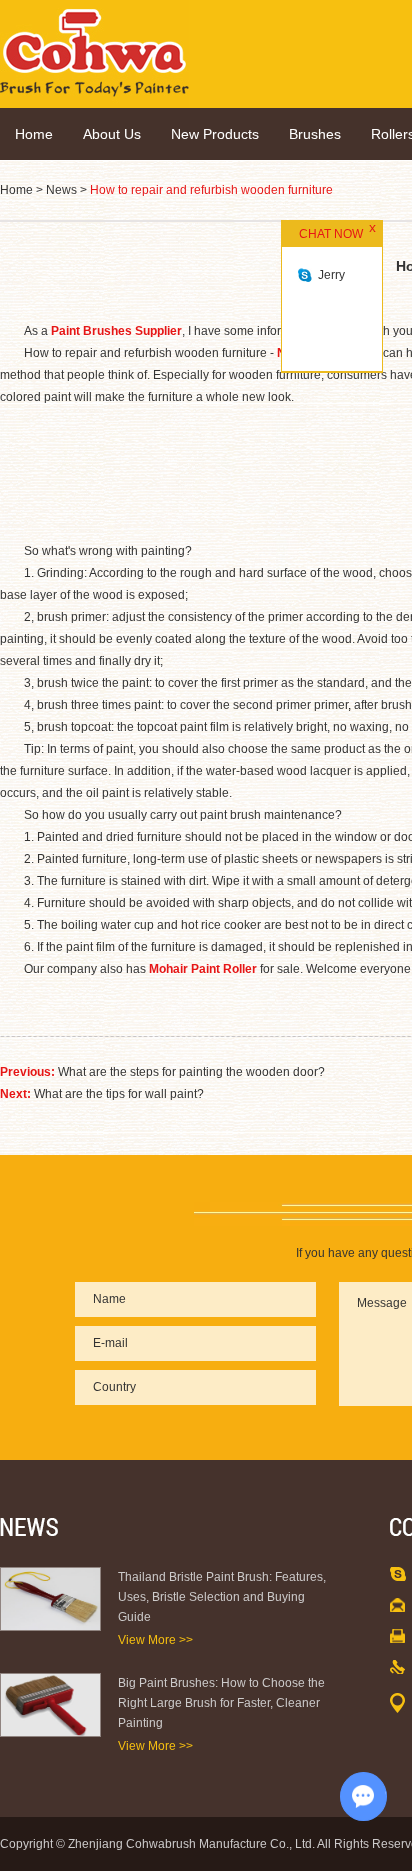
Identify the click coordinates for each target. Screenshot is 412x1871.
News (61, 190)
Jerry (331, 275)
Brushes (315, 134)
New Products (215, 134)
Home (34, 134)
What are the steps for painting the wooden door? (191, 1072)
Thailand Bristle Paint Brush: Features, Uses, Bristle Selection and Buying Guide (222, 1597)
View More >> (155, 1640)
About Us (112, 134)
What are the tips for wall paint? (119, 1094)
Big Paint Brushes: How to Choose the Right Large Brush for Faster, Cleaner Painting (221, 1703)
